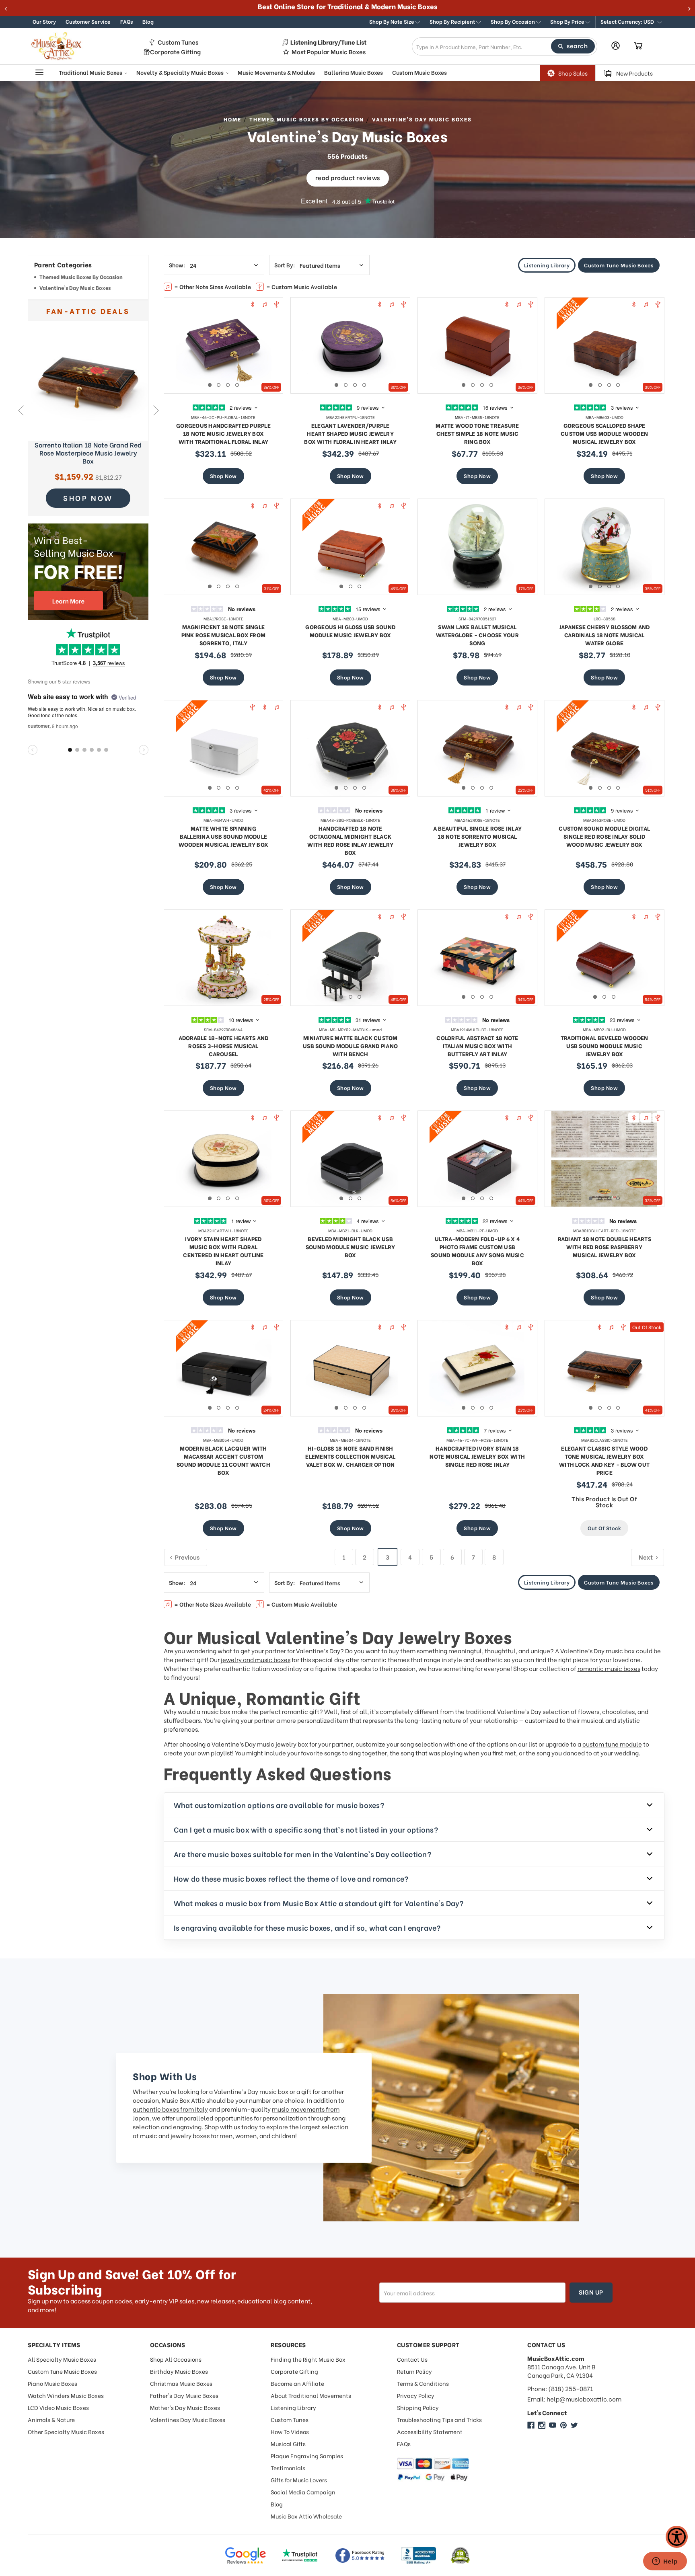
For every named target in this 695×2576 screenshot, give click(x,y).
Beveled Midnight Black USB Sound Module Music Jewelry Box (351, 1247)
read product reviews (348, 177)
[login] (616, 46)
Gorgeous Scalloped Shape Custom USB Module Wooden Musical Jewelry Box (604, 433)
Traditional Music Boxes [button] (91, 72)
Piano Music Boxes (52, 2383)
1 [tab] (210, 385)
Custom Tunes (178, 42)
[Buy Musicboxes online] (88, 572)
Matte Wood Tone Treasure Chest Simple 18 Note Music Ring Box (477, 433)
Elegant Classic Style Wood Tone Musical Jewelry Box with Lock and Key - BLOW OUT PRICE (604, 1460)
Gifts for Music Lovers (299, 2480)
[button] (631, 22)
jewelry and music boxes (256, 1659)
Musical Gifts (288, 2444)
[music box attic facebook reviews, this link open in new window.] (360, 2555)
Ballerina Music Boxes (354, 72)
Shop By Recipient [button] (453, 21)
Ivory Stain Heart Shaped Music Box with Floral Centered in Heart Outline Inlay (223, 1251)
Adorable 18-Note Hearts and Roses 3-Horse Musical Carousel (224, 1046)
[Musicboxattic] (542, 2425)
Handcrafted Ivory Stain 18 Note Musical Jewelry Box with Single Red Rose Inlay (477, 1456)
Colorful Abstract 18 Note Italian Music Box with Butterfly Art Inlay (477, 1046)
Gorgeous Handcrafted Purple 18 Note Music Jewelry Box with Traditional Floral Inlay (223, 433)
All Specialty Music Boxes (62, 2359)
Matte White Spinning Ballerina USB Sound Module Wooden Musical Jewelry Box (224, 836)
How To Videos (290, 2431)
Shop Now (223, 475)
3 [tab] (228, 385)
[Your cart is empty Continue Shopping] (638, 46)
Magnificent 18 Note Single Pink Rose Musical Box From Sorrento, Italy (224, 635)
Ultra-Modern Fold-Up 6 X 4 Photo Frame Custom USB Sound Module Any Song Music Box (477, 1251)
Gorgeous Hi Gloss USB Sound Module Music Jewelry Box (350, 631)
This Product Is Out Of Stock (604, 1501)
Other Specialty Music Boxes (66, 2431)
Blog (148, 21)
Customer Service (88, 21)
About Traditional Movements (311, 2395)
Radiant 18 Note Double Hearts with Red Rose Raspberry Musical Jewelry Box (605, 1247)
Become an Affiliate (297, 2383)
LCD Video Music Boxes (58, 2407)
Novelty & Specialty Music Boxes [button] (181, 72)
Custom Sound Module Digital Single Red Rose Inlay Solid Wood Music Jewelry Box (604, 836)
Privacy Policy (416, 2395)
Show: (177, 265)
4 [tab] (237, 385)
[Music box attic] (574, 2425)
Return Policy (414, 2371)
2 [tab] (219, 385)
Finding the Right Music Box (308, 2359)
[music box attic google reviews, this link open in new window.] (245, 2555)
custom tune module (612, 1744)
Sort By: (285, 265)
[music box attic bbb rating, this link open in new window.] (418, 2555)
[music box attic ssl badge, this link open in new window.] (460, 2555)
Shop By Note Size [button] (392, 21)
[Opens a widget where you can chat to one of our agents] (665, 2562)
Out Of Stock (604, 1528)
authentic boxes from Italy (170, 2109)
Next (156, 410)
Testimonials (288, 2468)
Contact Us (412, 2359)
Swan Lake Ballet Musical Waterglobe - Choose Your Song (477, 635)
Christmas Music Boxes (181, 2383)
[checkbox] (88, 278)
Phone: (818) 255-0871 (560, 2388)
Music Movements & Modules (276, 72)
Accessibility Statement (430, 2431)
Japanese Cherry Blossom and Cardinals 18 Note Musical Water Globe (605, 635)
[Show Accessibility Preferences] (677, 2537)
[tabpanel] (224, 345)
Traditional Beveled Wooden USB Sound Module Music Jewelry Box (605, 1046)
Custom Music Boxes (419, 72)
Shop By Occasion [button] (513, 21)
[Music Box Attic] (531, 2425)
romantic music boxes (609, 1668)
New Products (634, 73)
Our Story (44, 21)
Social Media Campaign (303, 2492)
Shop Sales (573, 73)
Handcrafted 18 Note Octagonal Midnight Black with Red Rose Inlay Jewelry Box (350, 840)
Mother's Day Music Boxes (185, 2407)
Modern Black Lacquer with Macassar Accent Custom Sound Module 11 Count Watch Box (223, 1460)
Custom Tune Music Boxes (619, 265)
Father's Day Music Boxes (184, 2395)
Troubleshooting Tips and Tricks (439, 2419)
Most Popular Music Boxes (329, 52)
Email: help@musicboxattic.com (574, 2399)
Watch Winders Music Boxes (66, 2395)
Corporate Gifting (175, 52)
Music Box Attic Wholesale (306, 2516)
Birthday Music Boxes (179, 2371)
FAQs (126, 21)
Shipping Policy (418, 2407)
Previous (20, 410)
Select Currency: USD (628, 21)
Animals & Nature (51, 2419)
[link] (88, 381)
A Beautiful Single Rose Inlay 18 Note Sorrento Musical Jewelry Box (477, 836)
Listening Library (547, 265)
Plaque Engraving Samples (307, 2456)
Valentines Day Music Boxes (188, 2419)
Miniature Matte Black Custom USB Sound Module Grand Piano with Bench (350, 1046)
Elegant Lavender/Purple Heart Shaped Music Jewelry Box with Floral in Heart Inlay (350, 433)
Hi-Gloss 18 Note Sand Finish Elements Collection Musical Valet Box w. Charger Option (350, 1456)
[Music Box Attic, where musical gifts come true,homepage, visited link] (58, 46)
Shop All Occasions (176, 2359)
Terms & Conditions (423, 2383)
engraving (187, 2126)
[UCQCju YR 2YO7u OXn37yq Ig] (553, 2425)
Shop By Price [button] (568, 21)
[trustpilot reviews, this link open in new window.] (300, 2555)
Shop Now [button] (88, 498)
